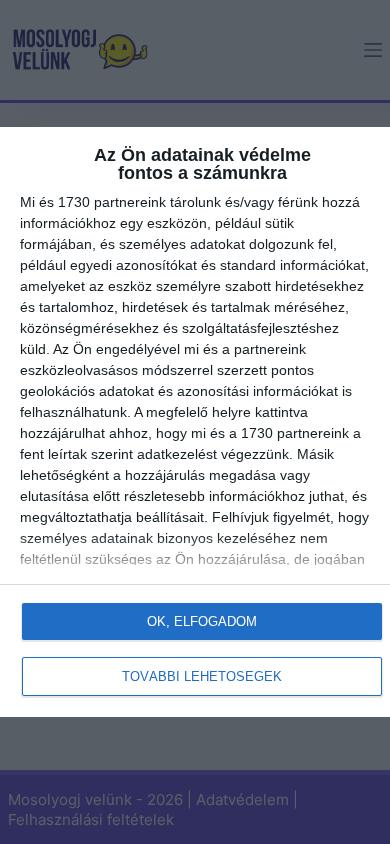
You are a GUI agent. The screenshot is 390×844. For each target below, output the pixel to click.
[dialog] (195, 422)
